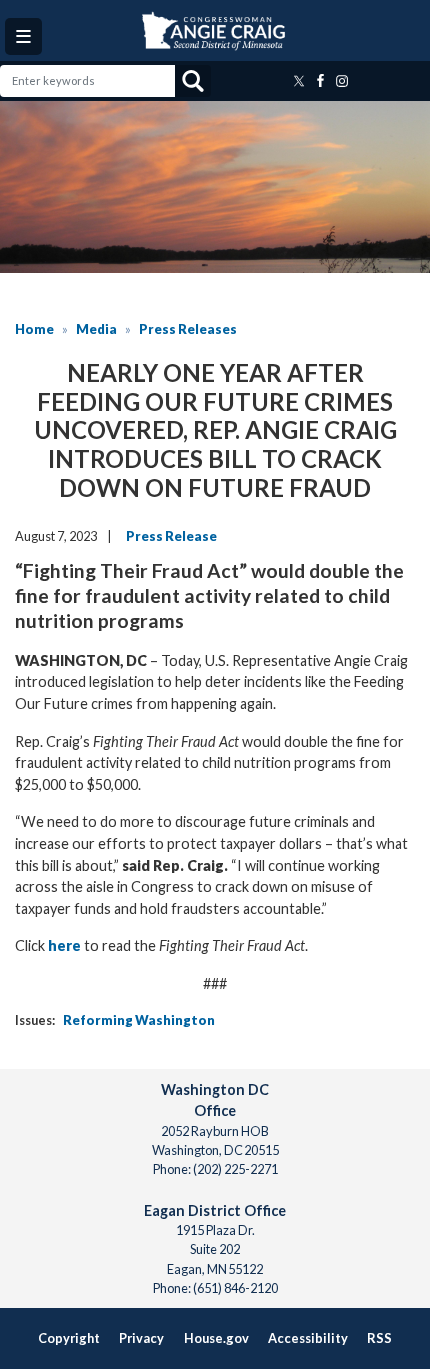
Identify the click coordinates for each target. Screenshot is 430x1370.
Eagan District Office (215, 1210)
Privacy (141, 1338)
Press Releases (188, 329)
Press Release (171, 536)
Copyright (69, 1338)
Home (34, 329)
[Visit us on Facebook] (323, 81)
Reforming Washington (139, 1020)
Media (96, 329)
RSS (379, 1338)
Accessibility (308, 1338)
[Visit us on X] (301, 81)
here (64, 945)
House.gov (216, 1338)
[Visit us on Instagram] (344, 81)
